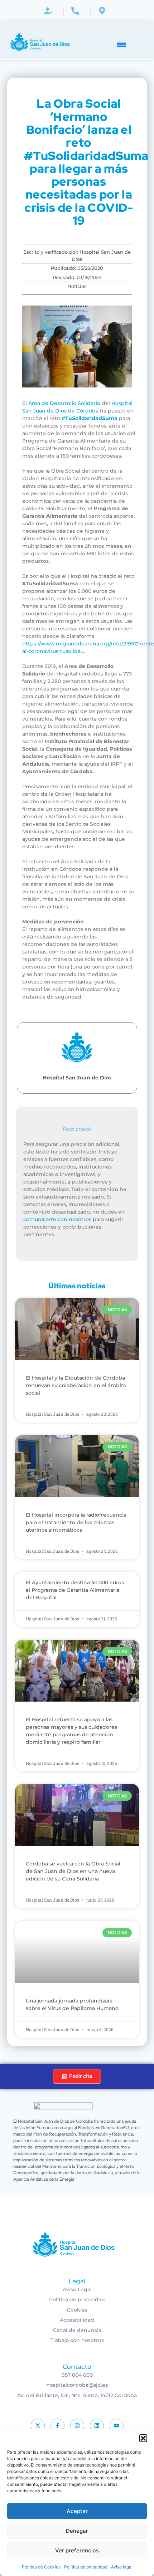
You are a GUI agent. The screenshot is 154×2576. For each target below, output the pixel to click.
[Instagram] (77, 2426)
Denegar (77, 2531)
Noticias (77, 286)
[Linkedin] (97, 2426)
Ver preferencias (77, 2550)
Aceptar (77, 2511)
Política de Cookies (41, 2567)
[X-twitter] (38, 2426)
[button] (143, 2438)
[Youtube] (117, 2426)
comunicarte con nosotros (57, 1219)
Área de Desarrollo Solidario (64, 403)
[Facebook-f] (57, 2426)
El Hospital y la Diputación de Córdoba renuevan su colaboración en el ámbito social (76, 1385)
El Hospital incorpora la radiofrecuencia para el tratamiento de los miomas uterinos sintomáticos (76, 1522)
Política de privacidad (86, 2567)
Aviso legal (122, 2567)
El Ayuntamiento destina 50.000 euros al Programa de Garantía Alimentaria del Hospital (75, 1590)
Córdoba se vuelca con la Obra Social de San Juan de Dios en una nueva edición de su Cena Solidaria (73, 1871)
